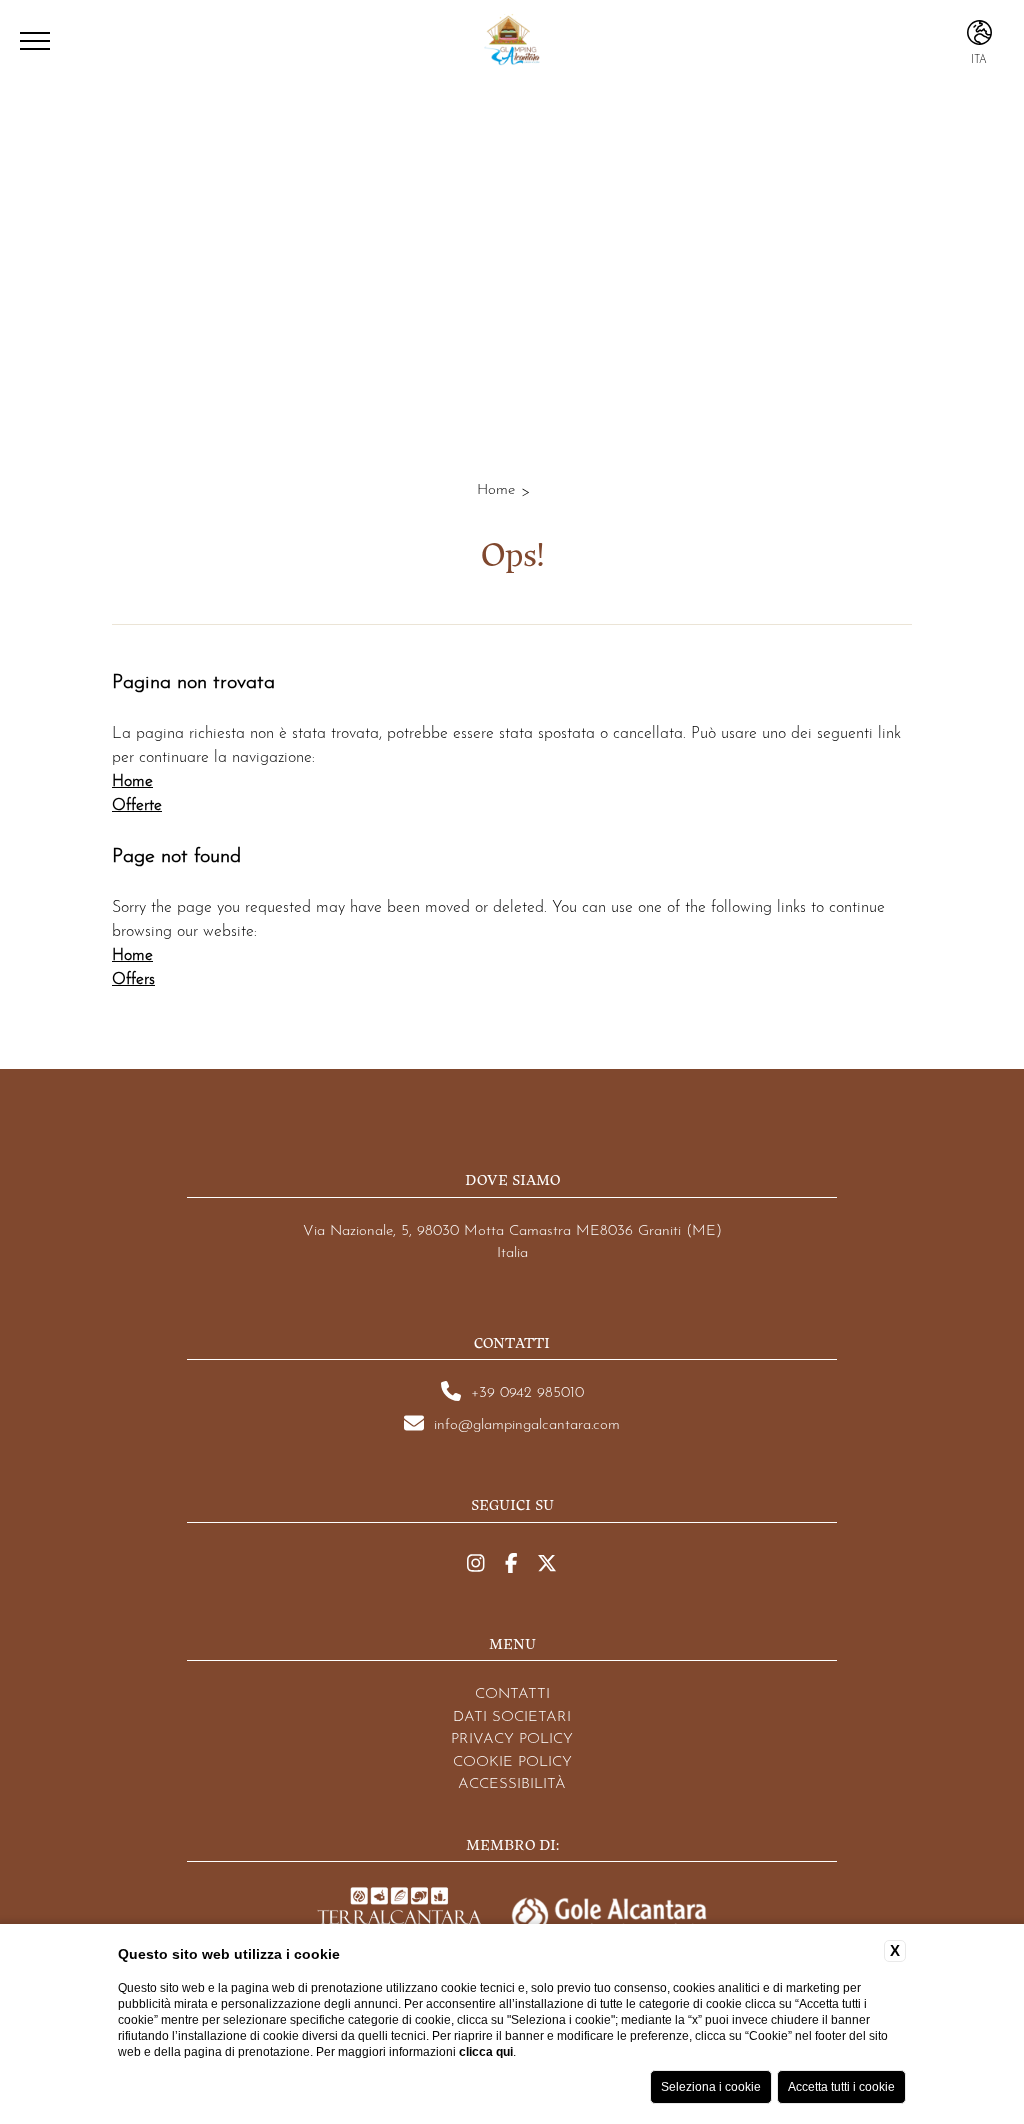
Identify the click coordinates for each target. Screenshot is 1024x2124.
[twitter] (547, 1563)
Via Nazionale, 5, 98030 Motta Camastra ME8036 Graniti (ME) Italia (512, 1239)
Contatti (512, 1691)
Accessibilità (512, 1781)
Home (496, 487)
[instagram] (476, 1563)
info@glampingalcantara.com (527, 1422)
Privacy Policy (512, 1736)
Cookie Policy (512, 1759)
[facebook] (511, 1563)
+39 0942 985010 (527, 1390)
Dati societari (512, 1714)
